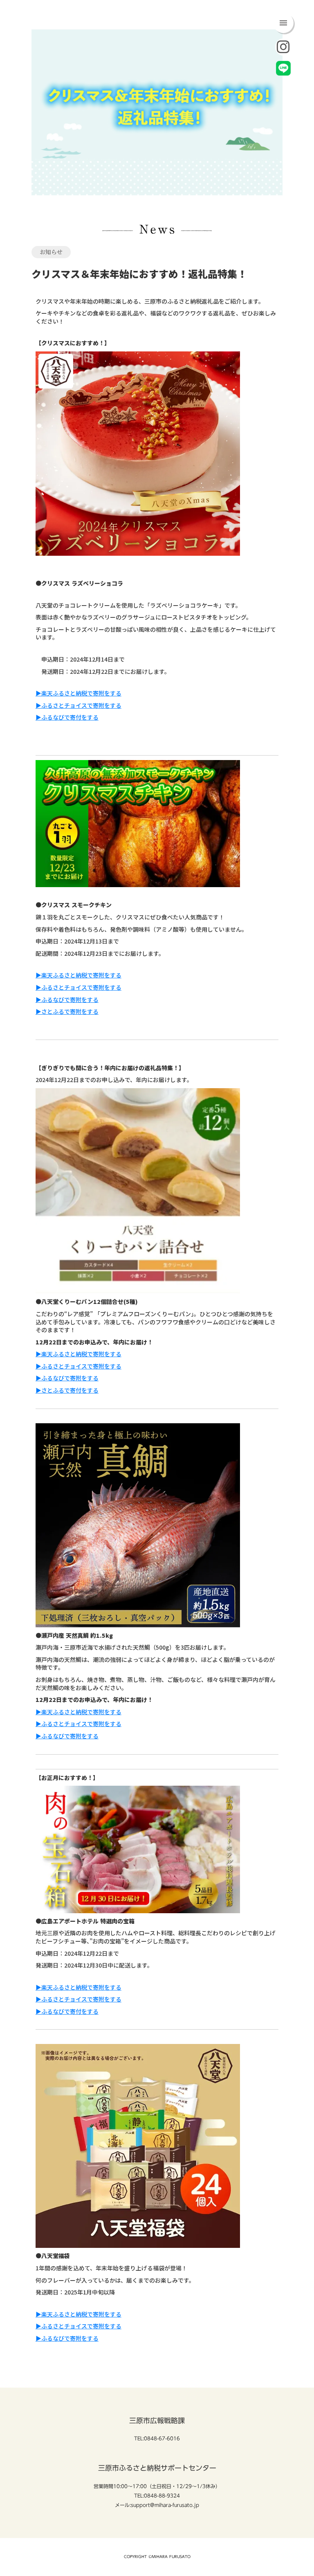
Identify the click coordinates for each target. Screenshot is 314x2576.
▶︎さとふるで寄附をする (67, 1011)
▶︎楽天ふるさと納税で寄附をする (78, 693)
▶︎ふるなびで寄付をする (67, 717)
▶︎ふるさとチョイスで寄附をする (78, 705)
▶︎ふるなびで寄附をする (67, 1000)
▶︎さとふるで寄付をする (67, 1390)
